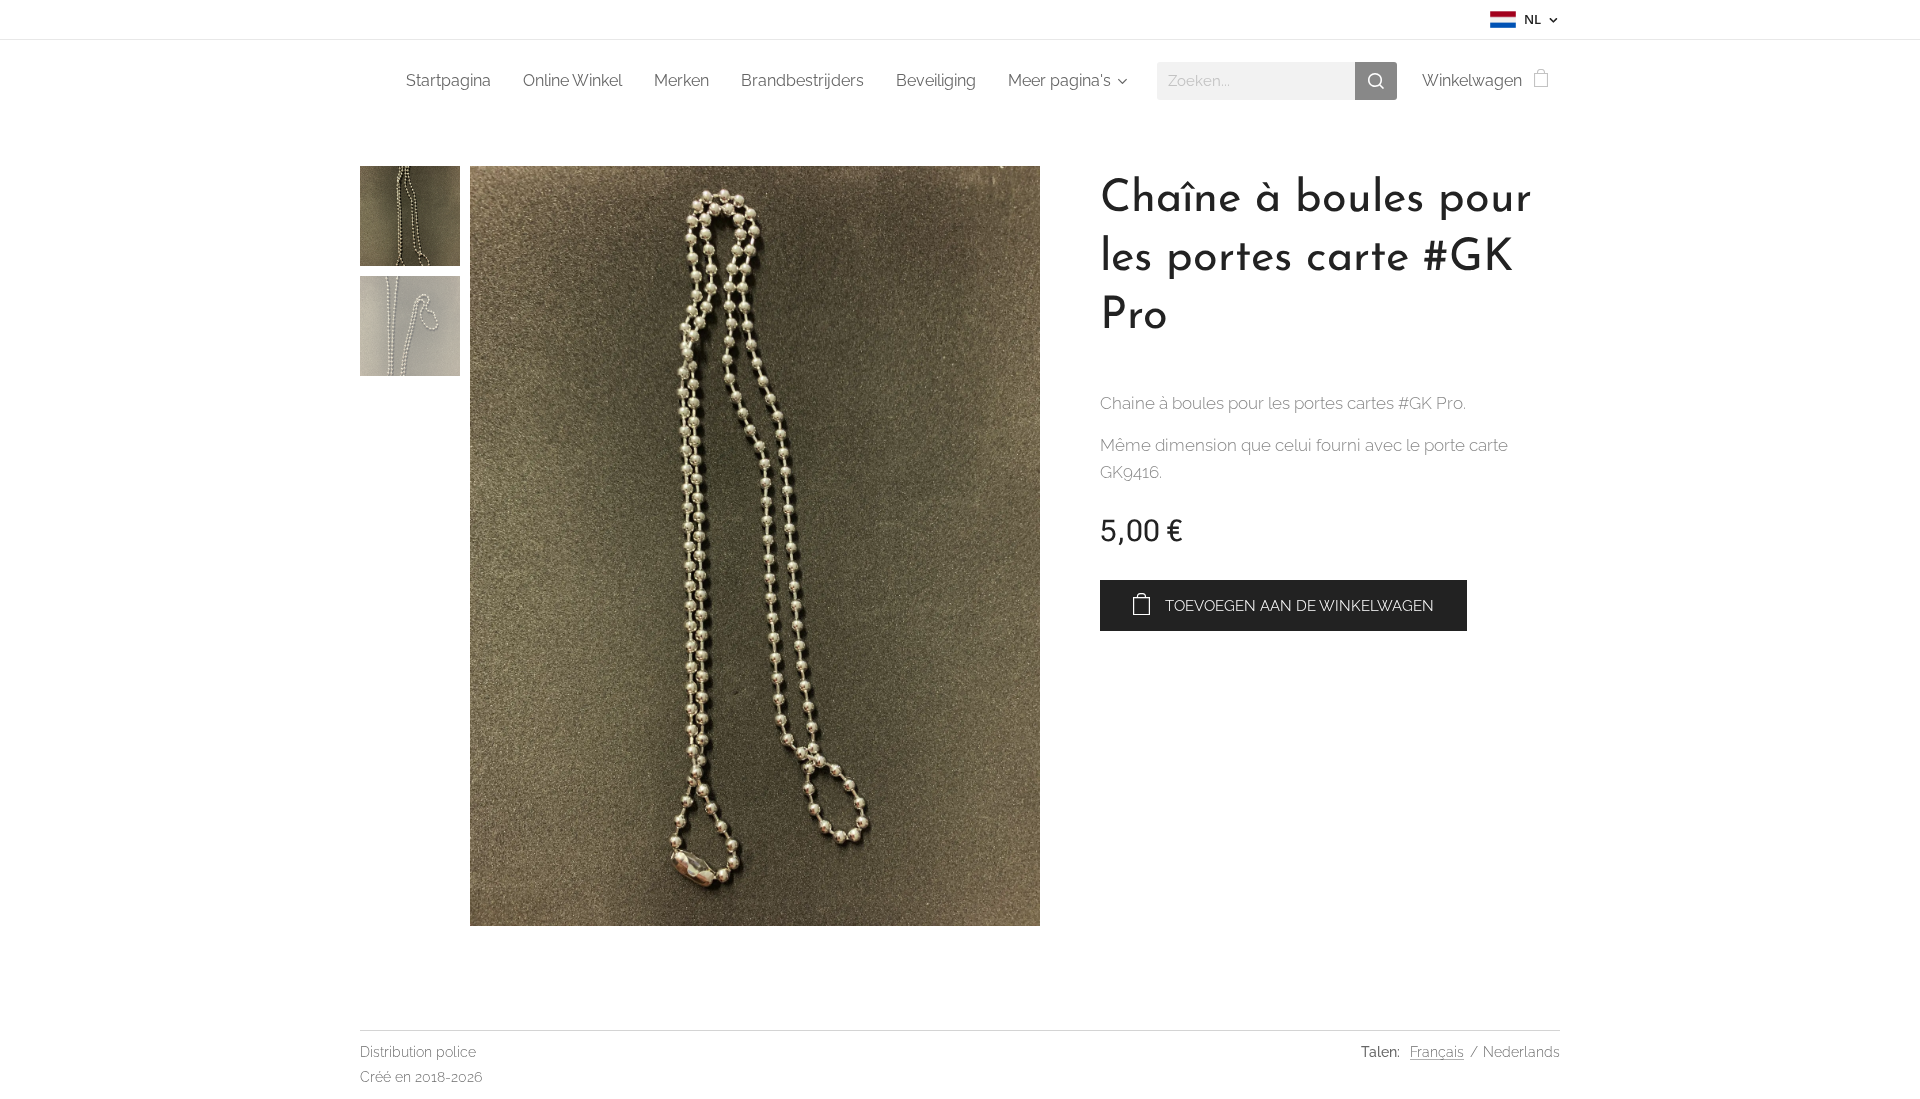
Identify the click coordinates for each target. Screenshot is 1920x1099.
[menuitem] (454, 81)
